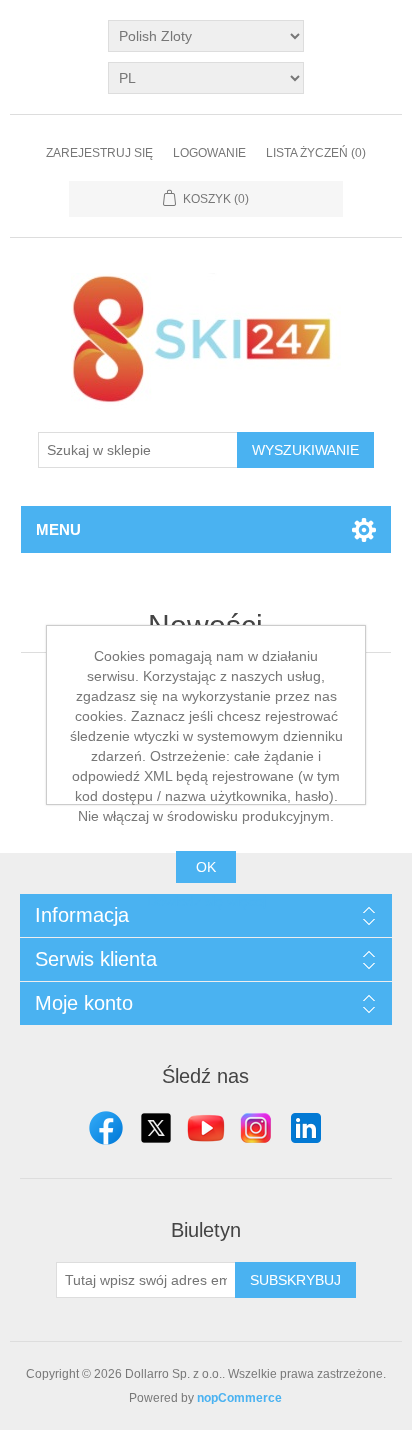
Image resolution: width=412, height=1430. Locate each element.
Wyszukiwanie (305, 450)
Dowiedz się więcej (206, 901)
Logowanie (209, 153)
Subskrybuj (295, 1280)
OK (206, 867)
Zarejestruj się (99, 153)
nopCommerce (239, 1398)
